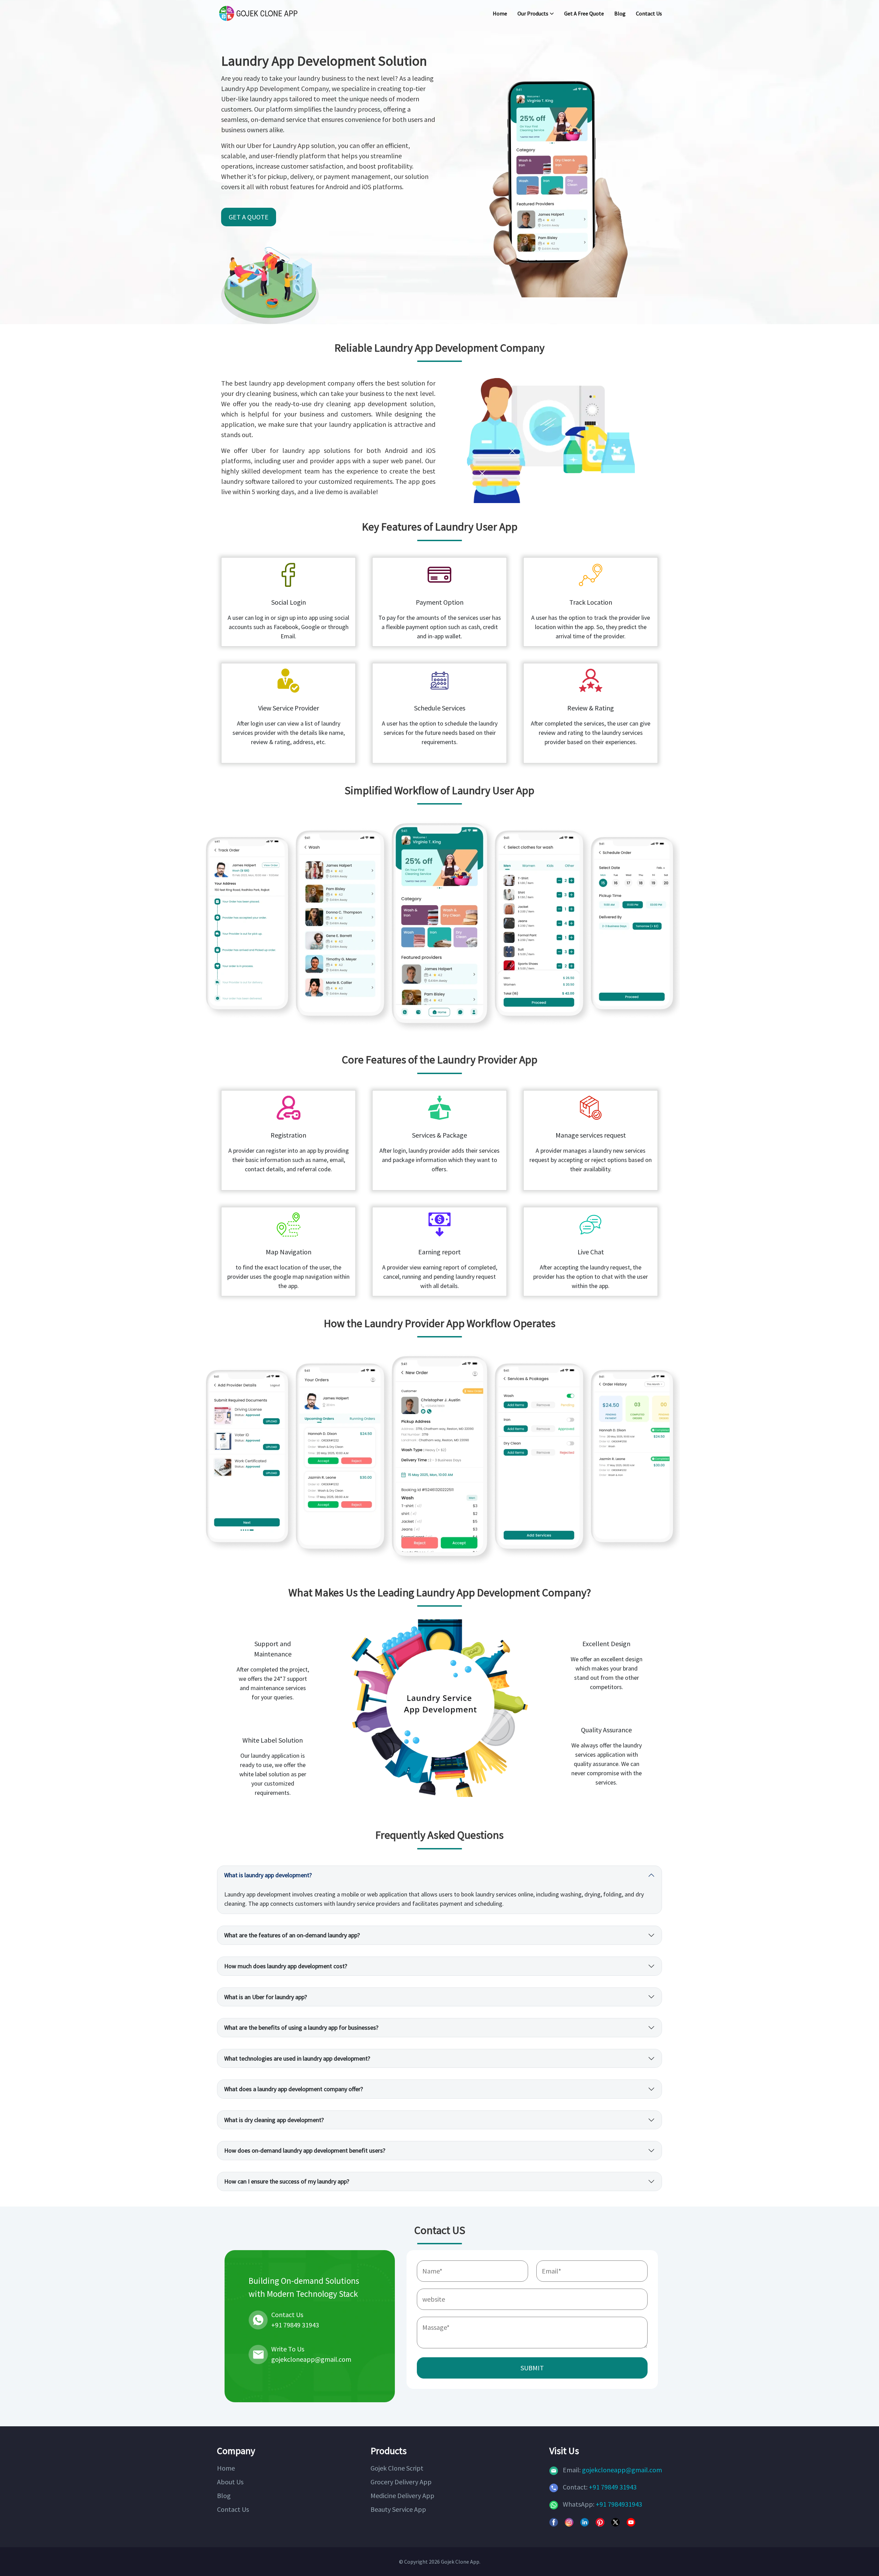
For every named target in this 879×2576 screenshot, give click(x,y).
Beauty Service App (398, 2509)
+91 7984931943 (619, 2504)
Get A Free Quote (584, 13)
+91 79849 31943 (613, 2487)
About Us (230, 2482)
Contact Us (649, 13)
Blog (620, 13)
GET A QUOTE (249, 217)
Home (500, 13)
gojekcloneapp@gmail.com (622, 2470)
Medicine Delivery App (402, 2495)
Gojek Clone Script (397, 2468)
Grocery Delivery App (401, 2482)
